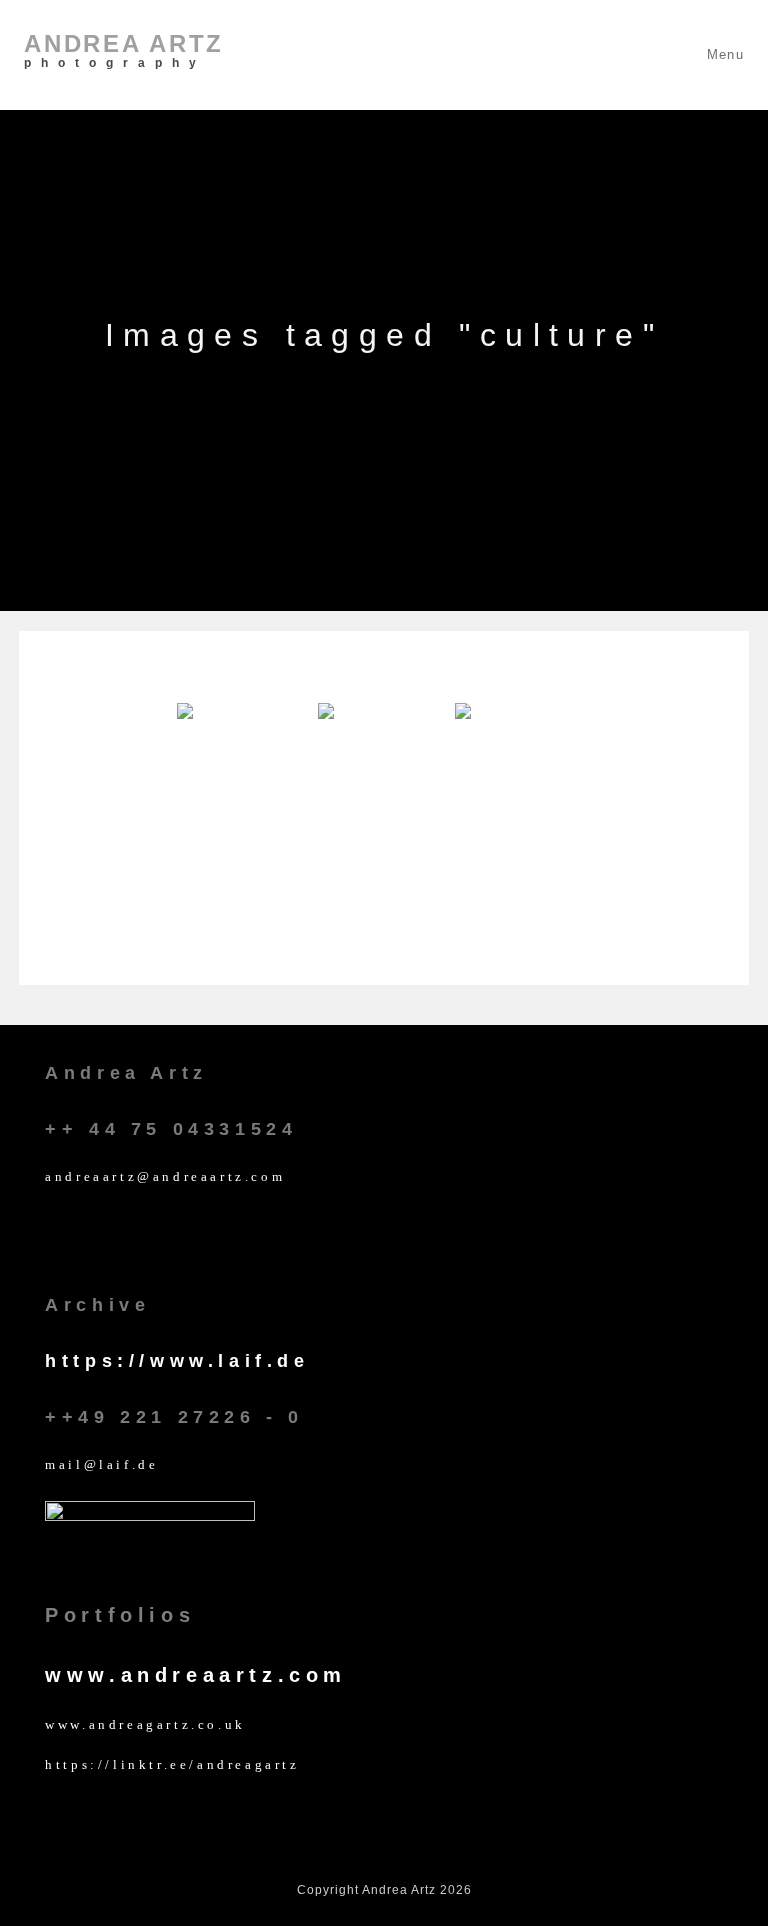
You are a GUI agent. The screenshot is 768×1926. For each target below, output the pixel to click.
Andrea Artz (124, 50)
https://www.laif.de (177, 1361)
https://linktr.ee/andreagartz (172, 1764)
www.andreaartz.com (196, 1675)
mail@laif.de (101, 1464)
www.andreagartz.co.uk (145, 1724)
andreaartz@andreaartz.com (165, 1176)
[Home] (384, 394)
